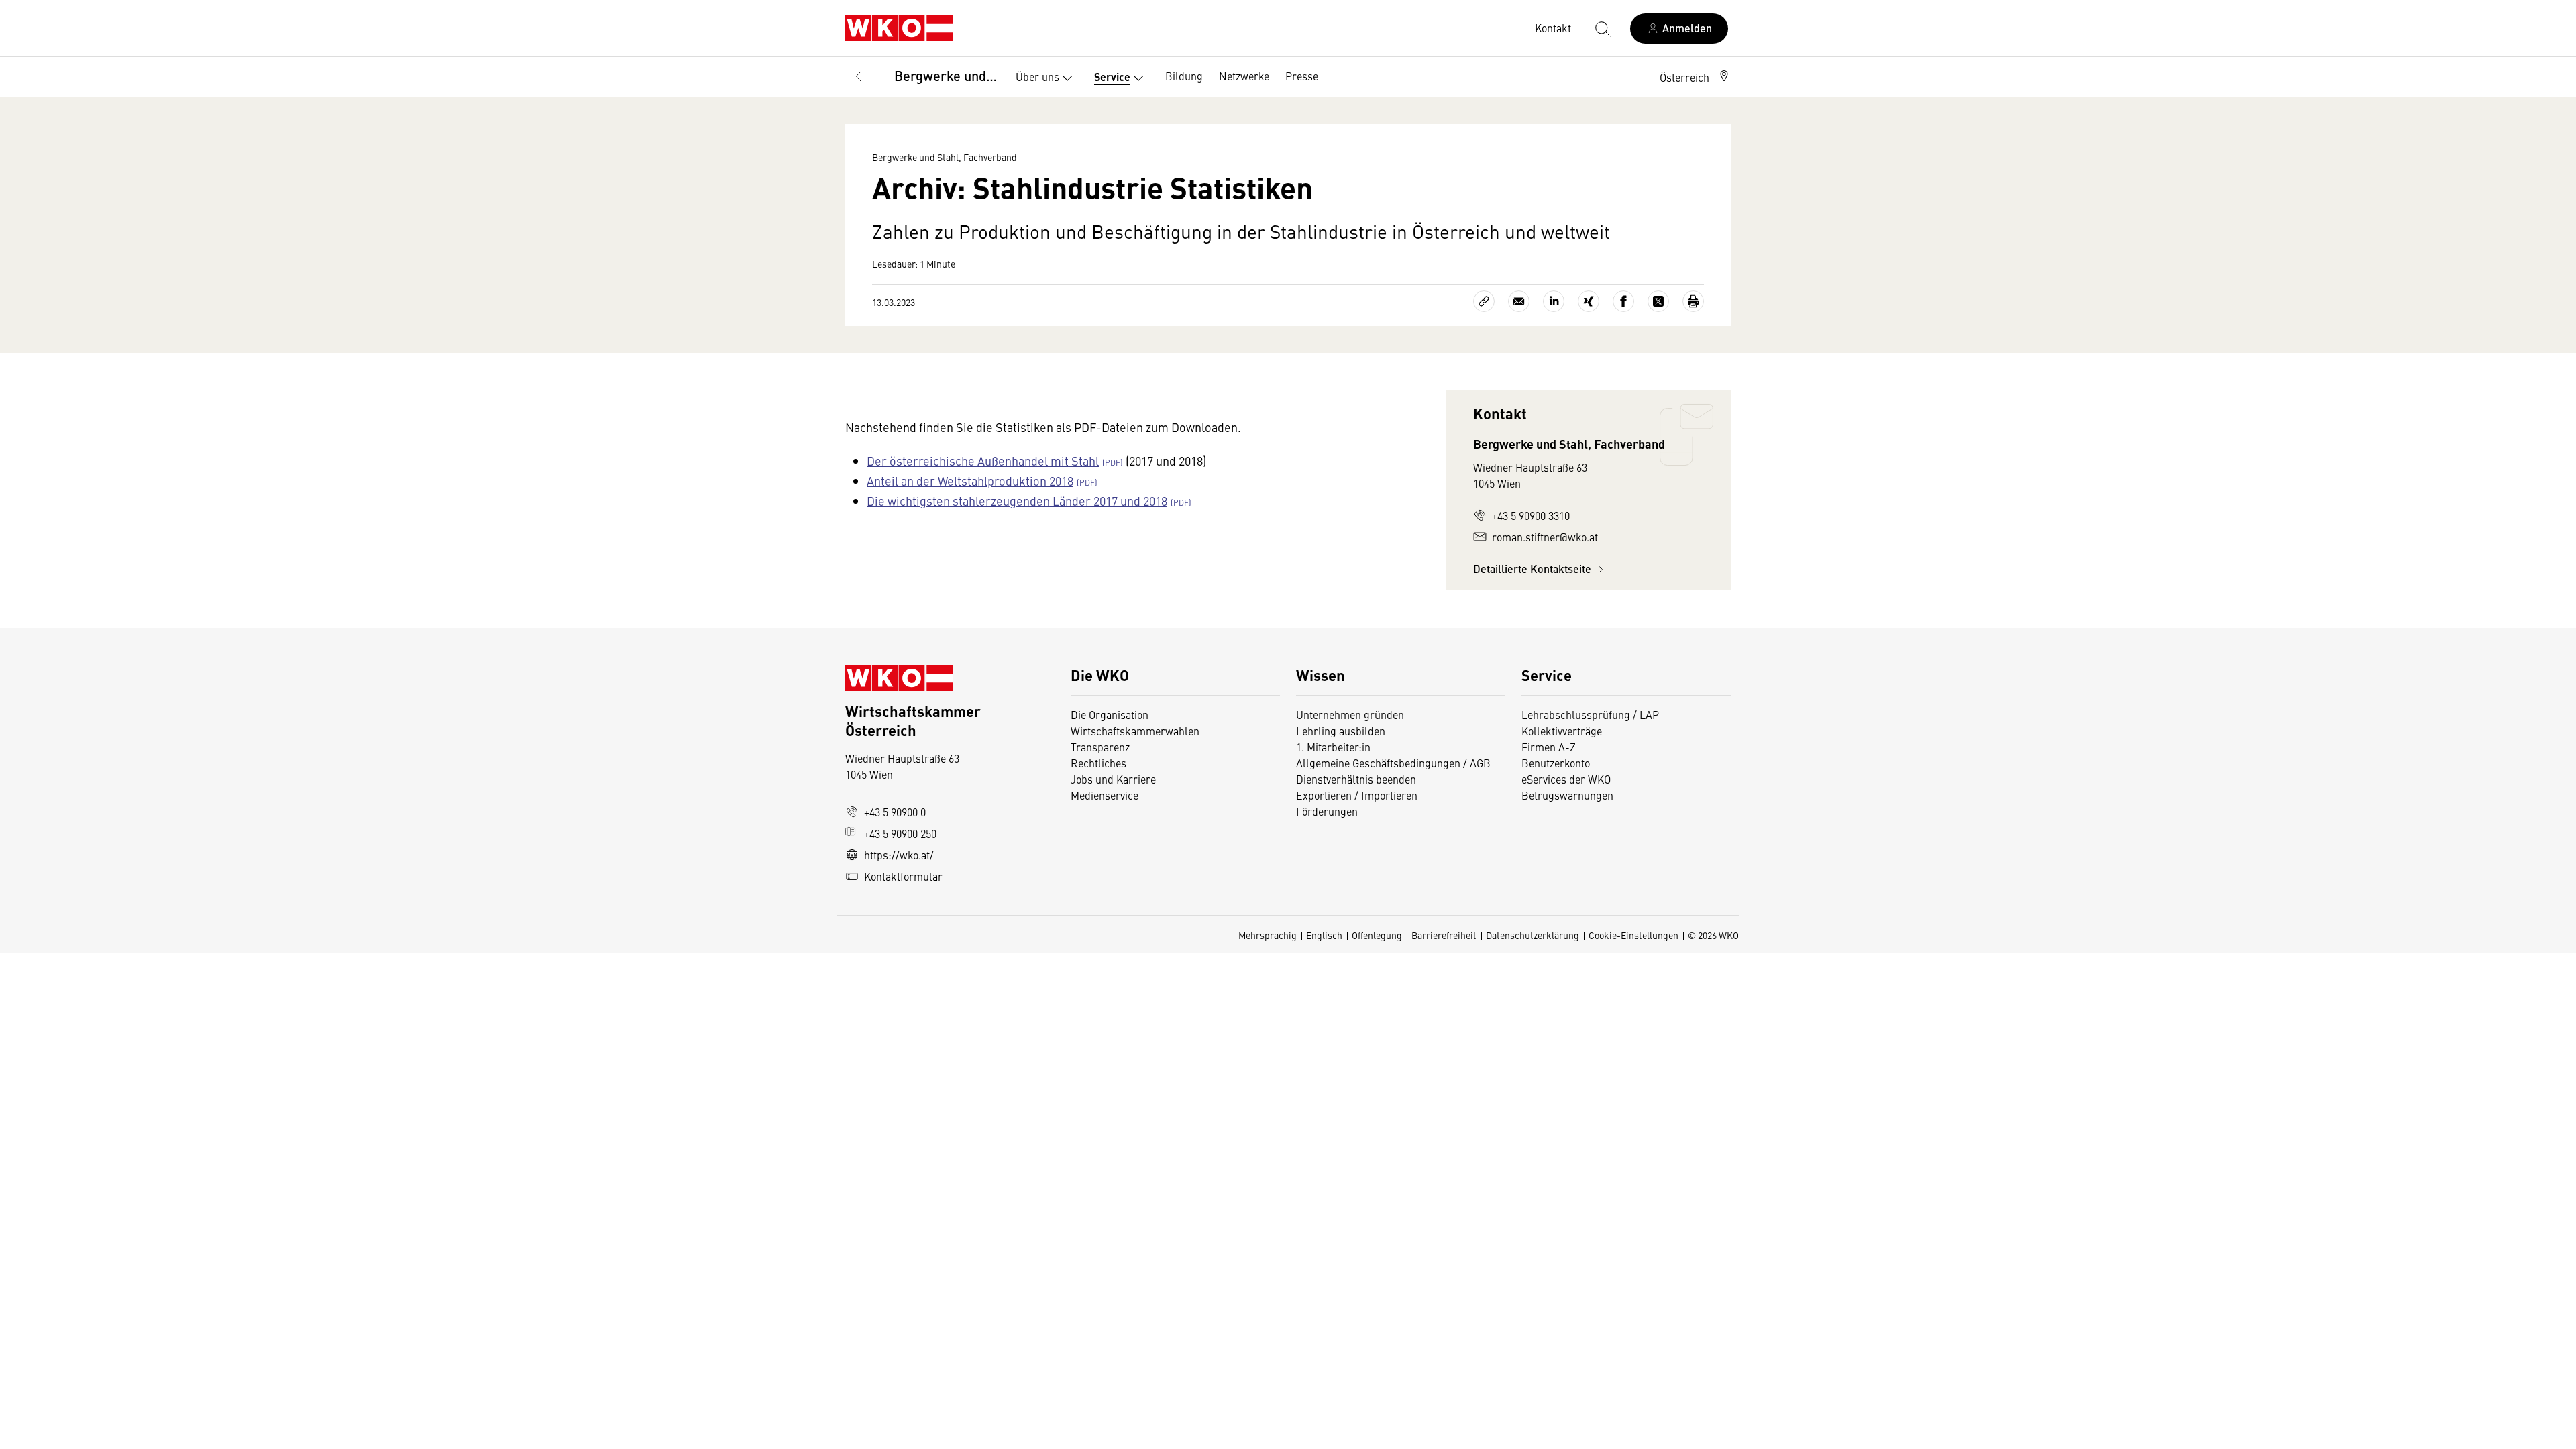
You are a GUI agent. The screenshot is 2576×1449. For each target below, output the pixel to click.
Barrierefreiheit (1444, 935)
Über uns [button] (1037, 76)
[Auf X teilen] (1658, 301)
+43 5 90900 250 (900, 833)
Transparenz (1100, 747)
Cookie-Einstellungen (1633, 935)
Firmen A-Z (1549, 747)
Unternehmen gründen (1350, 714)
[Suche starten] (1602, 28)
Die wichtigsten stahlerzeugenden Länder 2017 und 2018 (1017, 501)
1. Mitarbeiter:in (1333, 747)
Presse (1302, 76)
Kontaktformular (903, 876)
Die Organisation (1110, 714)
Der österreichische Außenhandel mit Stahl (983, 461)
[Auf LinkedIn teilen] (1554, 301)
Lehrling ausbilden (1341, 731)
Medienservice (1105, 795)
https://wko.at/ (899, 855)
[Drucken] (1693, 301)
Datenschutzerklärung (1533, 935)
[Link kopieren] (1484, 301)
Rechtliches (1098, 763)
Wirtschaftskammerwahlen (1135, 731)
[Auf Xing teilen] (1589, 301)
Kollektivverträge (1562, 731)
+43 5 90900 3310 (1531, 515)
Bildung (1184, 76)
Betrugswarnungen (1569, 795)
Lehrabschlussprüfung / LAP (1590, 714)
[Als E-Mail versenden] (1519, 301)
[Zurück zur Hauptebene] (859, 77)
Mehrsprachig (1268, 935)
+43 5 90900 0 (895, 812)
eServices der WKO (1566, 779)
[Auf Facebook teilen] (1623, 301)
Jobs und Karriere (1113, 779)
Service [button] (1112, 77)
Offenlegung (1377, 935)
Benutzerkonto (1556, 763)
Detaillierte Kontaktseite (1534, 569)
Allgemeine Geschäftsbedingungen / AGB (1393, 763)
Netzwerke (1244, 76)
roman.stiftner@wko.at (1545, 537)
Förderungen (1327, 811)
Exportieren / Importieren (1357, 795)
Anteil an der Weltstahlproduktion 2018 (970, 481)
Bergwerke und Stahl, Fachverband (946, 75)
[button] (1695, 77)
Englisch (1324, 935)
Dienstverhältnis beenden (1356, 779)
